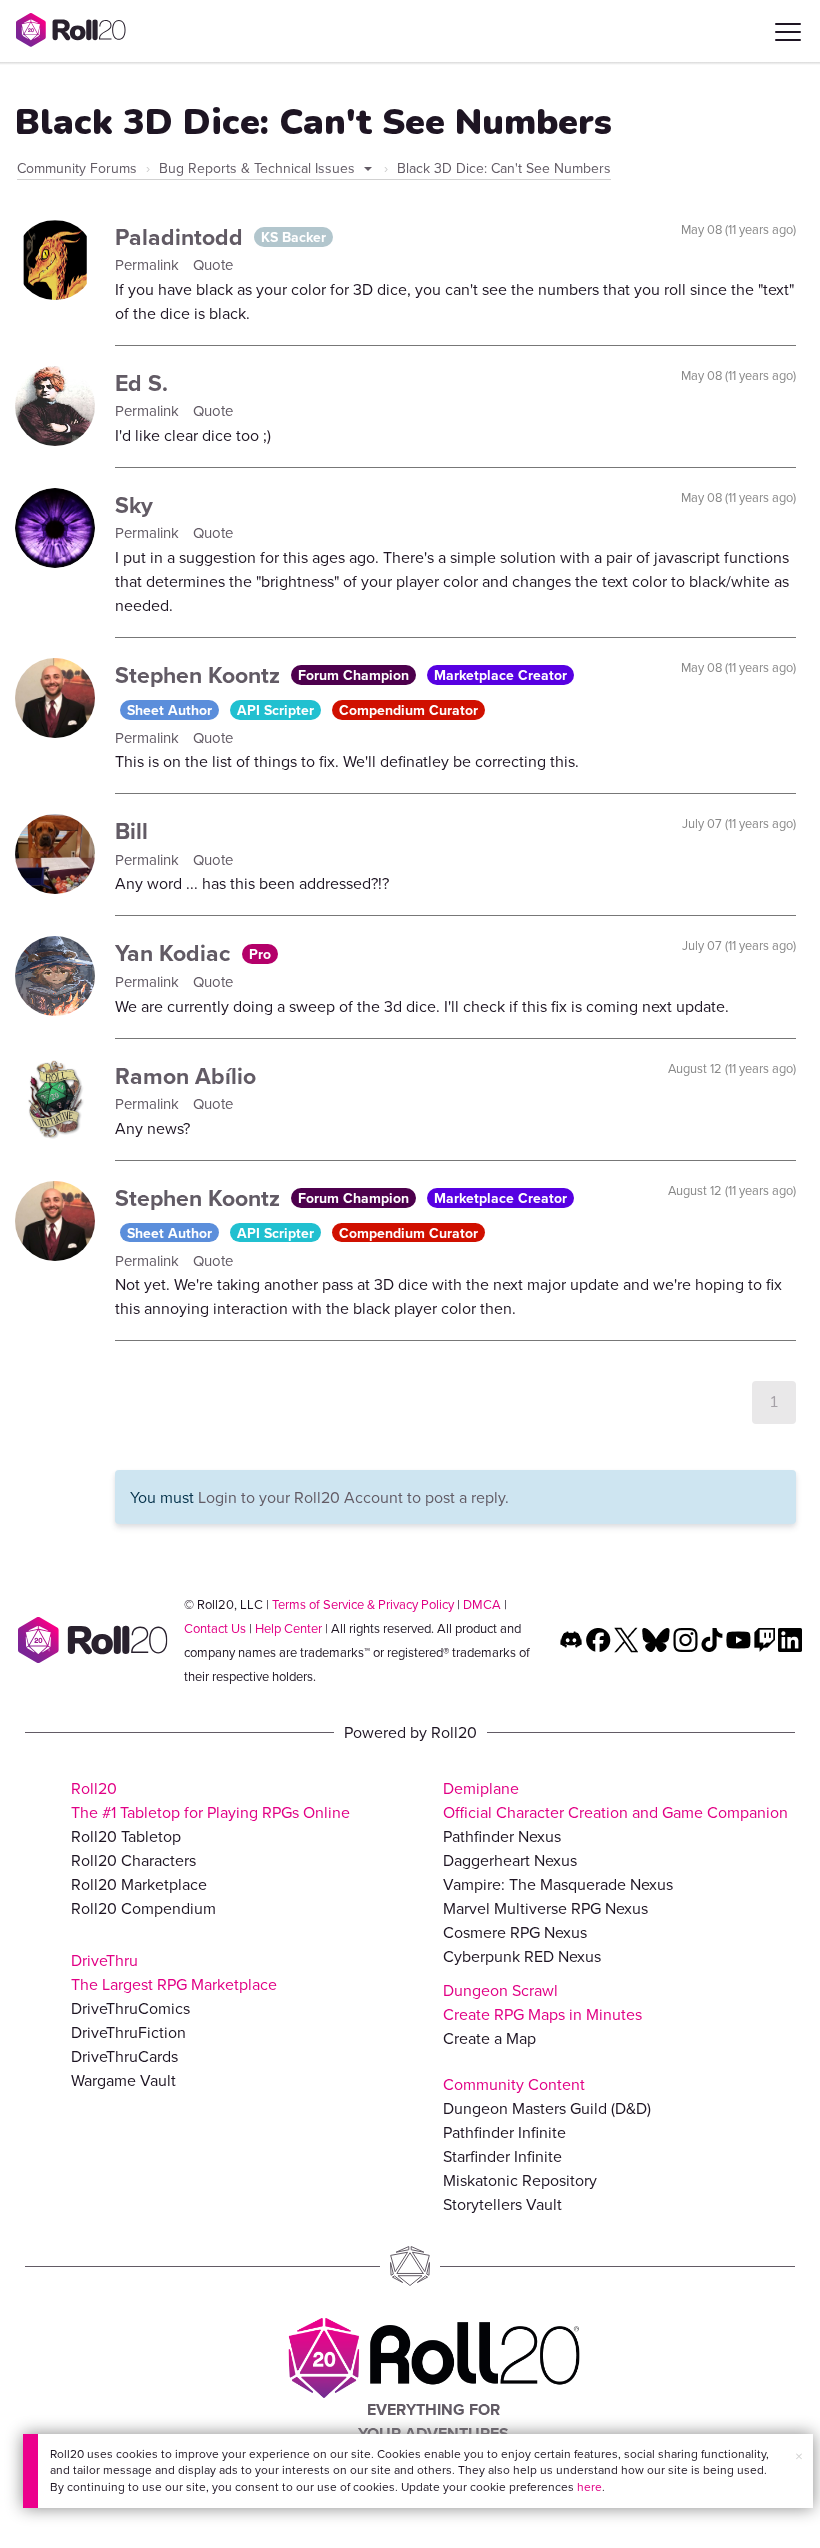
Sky (134, 504)
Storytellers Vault (502, 2204)
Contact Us (215, 1628)
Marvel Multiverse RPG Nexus (545, 1908)
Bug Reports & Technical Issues (259, 168)
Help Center (288, 1628)
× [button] (799, 2456)
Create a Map (489, 2038)
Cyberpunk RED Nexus (522, 1956)
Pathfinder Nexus (502, 1836)
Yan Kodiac (176, 952)
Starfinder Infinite (502, 2156)
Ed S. (141, 382)
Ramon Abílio (185, 1075)
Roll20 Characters (133, 1860)
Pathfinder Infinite (504, 2132)
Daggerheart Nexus (510, 1860)
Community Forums (77, 168)
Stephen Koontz (200, 674)
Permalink (149, 264)
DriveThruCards (124, 2056)
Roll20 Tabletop (126, 1836)
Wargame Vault (123, 2080)
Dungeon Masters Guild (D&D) (547, 2108)
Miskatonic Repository (520, 2180)
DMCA (482, 1604)
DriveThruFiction (128, 2032)
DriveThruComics (130, 2008)
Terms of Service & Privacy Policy (363, 1604)
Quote (213, 264)
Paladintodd (182, 236)
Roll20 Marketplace (139, 1884)
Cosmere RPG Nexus (515, 1932)
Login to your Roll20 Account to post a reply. (353, 1497)
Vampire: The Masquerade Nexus (558, 1884)
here (589, 2486)
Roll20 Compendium (143, 1908)
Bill (131, 830)
